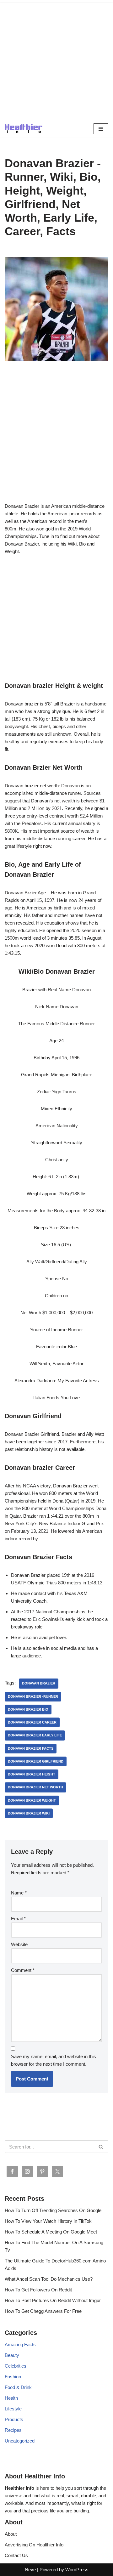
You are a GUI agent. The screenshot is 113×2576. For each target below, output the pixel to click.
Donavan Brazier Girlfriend (36, 1761)
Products (14, 2419)
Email (18, 1919)
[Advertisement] (56, 60)
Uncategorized (20, 2441)
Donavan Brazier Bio (28, 1709)
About (11, 2534)
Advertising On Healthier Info (34, 2545)
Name (19, 1893)
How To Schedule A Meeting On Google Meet (51, 2232)
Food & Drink (18, 2387)
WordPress (77, 2570)
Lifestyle (13, 2409)
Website (19, 1944)
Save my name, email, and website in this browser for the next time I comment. (54, 2060)
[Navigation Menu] (101, 129)
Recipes (13, 2430)
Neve (30, 2570)
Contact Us (16, 2555)
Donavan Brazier (39, 1683)
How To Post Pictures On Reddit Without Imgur (53, 2300)
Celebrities (16, 2366)
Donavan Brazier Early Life (35, 1735)
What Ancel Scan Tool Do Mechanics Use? (49, 2279)
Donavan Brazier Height (32, 1774)
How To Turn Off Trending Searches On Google (53, 2210)
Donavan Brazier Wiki (29, 1813)
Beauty (12, 2355)
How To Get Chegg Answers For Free (43, 2311)
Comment (23, 1970)
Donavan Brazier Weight (32, 1800)
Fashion (13, 2377)
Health (11, 2398)
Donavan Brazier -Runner (33, 1696)
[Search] (101, 2147)
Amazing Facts (20, 2344)
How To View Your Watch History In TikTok (48, 2221)
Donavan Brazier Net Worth (35, 1787)
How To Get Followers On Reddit (38, 2290)
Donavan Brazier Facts (31, 1748)
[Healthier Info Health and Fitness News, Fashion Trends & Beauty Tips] (24, 129)
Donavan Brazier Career (32, 1722)
